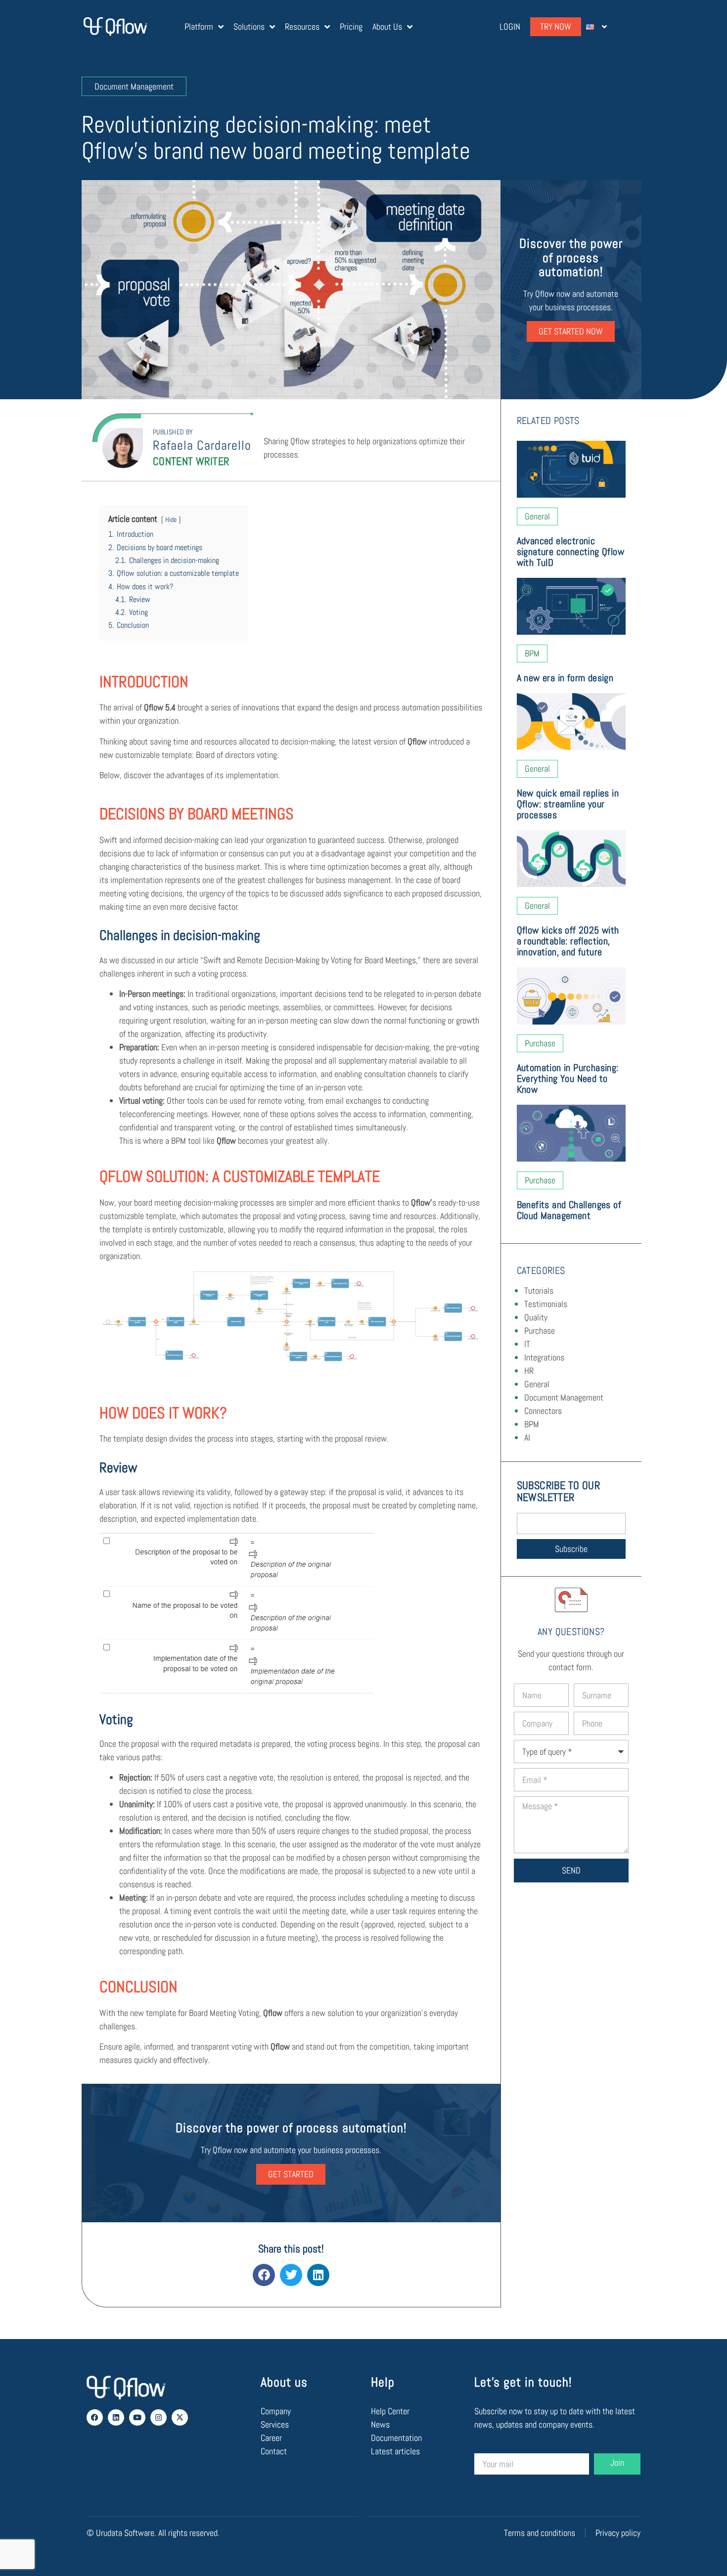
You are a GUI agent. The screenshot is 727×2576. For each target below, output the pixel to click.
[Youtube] (137, 2417)
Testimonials (546, 1304)
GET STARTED (291, 2174)
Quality (536, 1317)
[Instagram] (159, 2417)
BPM (532, 1424)
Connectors (543, 1411)
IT (527, 1344)
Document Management (564, 1397)
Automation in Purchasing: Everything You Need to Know (568, 1078)
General (537, 1384)
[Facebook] (95, 2417)
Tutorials (539, 1290)
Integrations (544, 1357)
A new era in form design (565, 678)
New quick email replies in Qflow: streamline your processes (568, 804)
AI (527, 1437)
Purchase (540, 1331)
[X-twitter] (180, 2417)
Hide (171, 519)
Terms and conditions (540, 2533)
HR (529, 1371)
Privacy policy (618, 2533)
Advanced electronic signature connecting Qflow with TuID (570, 552)
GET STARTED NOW (571, 331)
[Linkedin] (116, 2417)
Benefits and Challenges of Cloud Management (569, 1210)
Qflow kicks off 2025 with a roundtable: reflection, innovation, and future (568, 941)
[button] (264, 2275)
